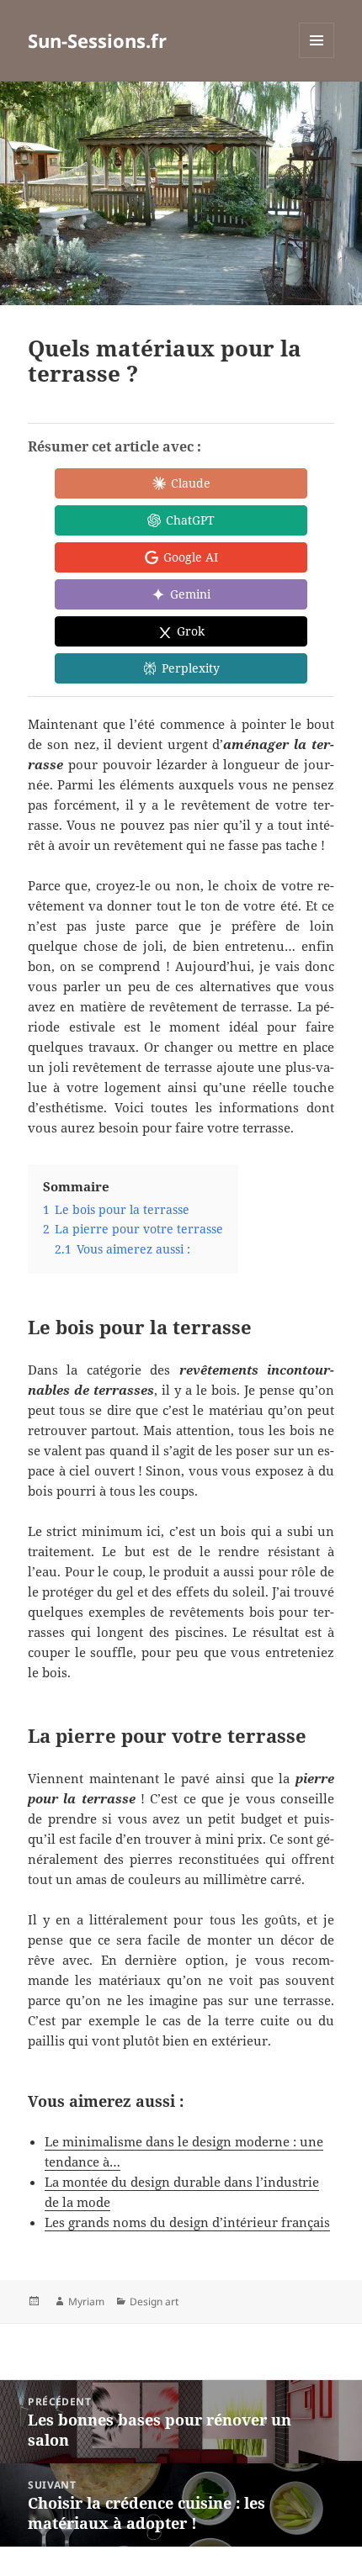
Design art (154, 2302)
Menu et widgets (317, 58)
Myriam (86, 2302)
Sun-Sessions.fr (97, 40)
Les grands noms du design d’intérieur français (187, 2222)
